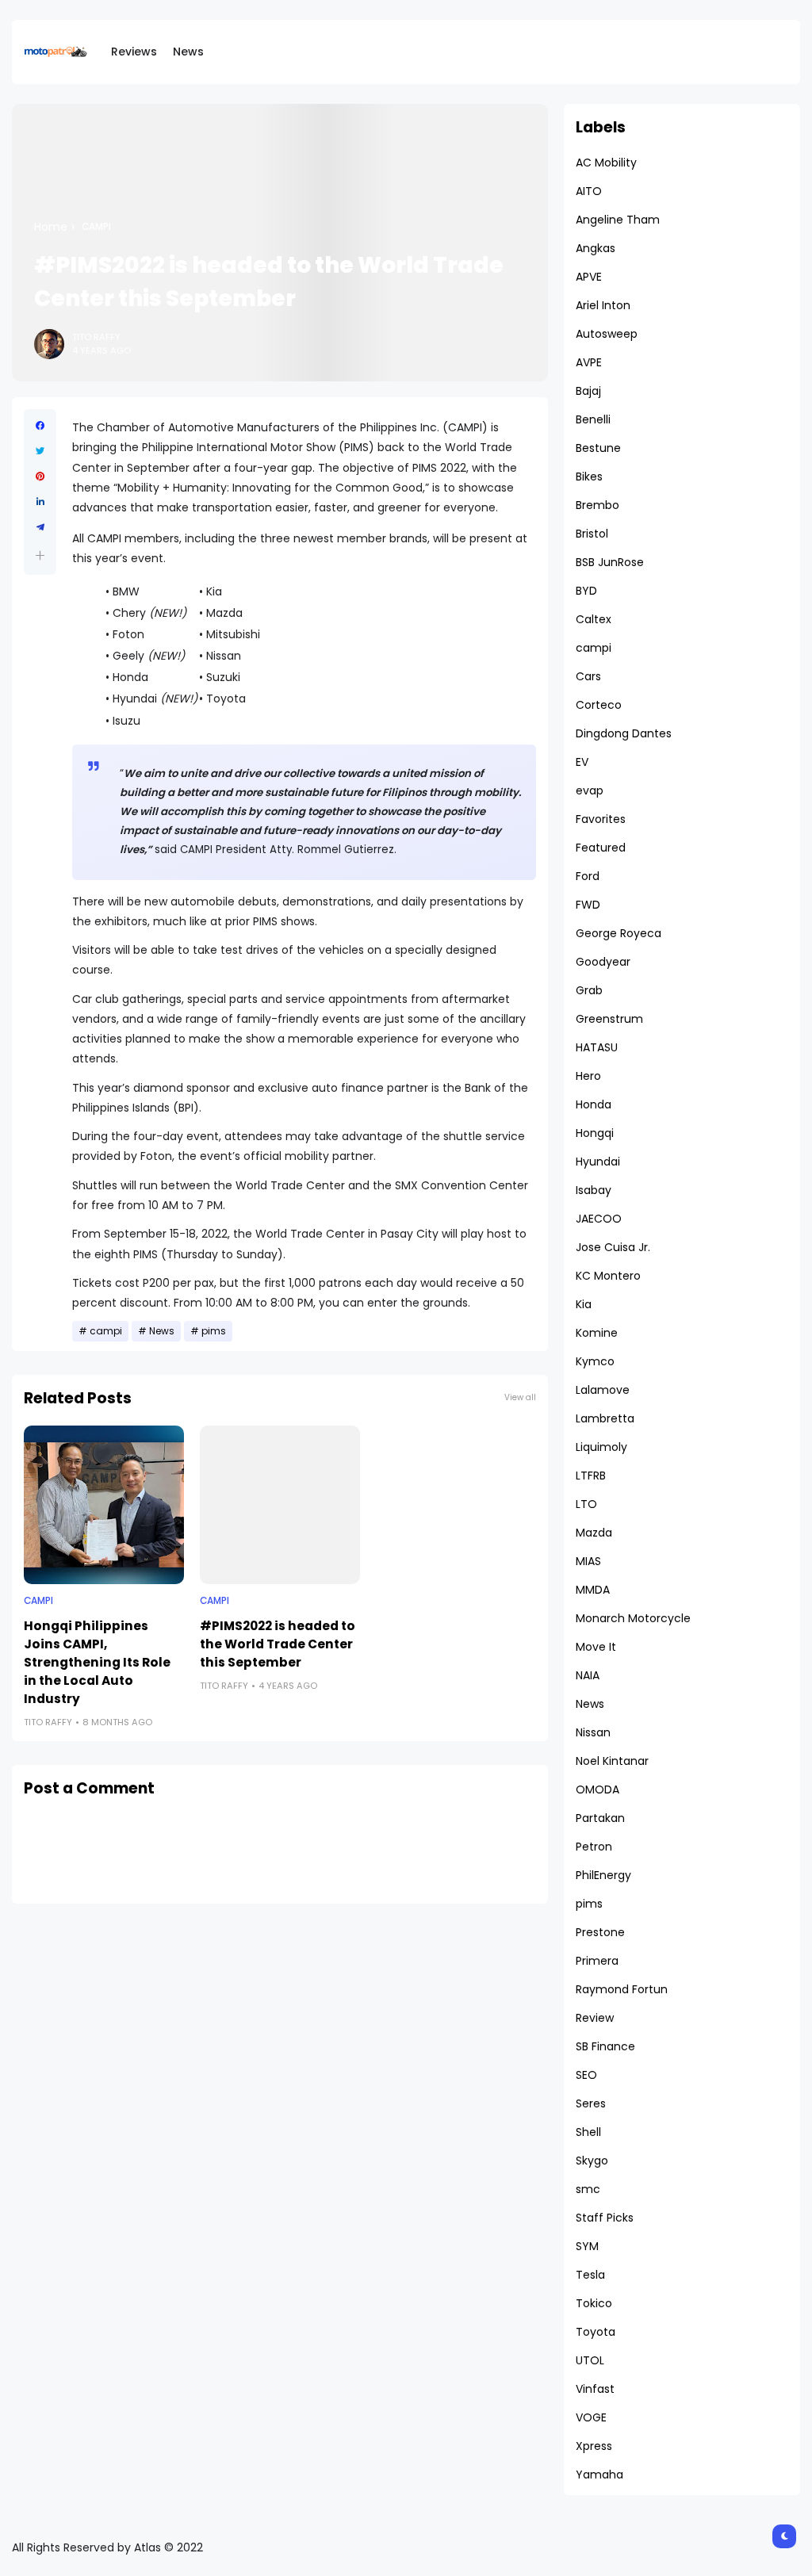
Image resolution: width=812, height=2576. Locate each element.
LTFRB (591, 1476)
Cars (588, 676)
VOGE (591, 2417)
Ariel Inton (603, 305)
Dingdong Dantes (624, 733)
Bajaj (588, 391)
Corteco (599, 705)
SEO (586, 2075)
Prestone (600, 1932)
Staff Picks (605, 2218)
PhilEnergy (603, 1875)
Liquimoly (601, 1447)
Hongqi (595, 1133)
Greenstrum (609, 1019)
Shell (588, 2132)
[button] (40, 555)
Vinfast (595, 2389)
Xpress (594, 2446)
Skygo (592, 2161)
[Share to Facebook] (40, 426)
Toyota (596, 2332)
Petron (594, 1847)
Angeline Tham (618, 220)
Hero (588, 1076)
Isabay (594, 1190)
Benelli (593, 419)
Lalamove (603, 1390)
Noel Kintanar (612, 1761)
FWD (588, 905)
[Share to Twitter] (40, 451)
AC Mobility (606, 163)
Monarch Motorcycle (633, 1618)
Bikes (589, 477)
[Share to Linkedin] (40, 502)
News (188, 52)
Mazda (594, 1533)
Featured (601, 848)
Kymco (595, 1361)
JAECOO (599, 1219)
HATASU (597, 1047)
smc (588, 2189)
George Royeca (619, 933)
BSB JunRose (610, 562)
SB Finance (605, 2046)
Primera (597, 1961)
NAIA (588, 1675)
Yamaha (599, 2475)
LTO (586, 1504)
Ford (588, 876)
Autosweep (607, 334)
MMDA (593, 1590)
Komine (597, 1333)
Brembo (598, 505)
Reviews (134, 52)
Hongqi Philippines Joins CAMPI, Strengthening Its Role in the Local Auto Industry (97, 1662)
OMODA (598, 1789)
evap (590, 790)
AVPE (589, 362)
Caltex (594, 619)
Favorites (601, 819)
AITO (589, 191)
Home (51, 227)
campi (96, 227)
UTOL (590, 2360)
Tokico (594, 2303)
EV (582, 762)
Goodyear (603, 962)
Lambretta (605, 1418)
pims (214, 1331)
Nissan (593, 1732)
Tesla (590, 2275)
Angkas (596, 248)
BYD (586, 591)
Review (595, 2018)
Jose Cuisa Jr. (613, 1247)
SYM (587, 2246)
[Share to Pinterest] (40, 477)
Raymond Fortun (622, 1989)
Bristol (592, 534)
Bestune (598, 448)
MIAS (588, 1561)
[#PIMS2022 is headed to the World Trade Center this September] (280, 1505)
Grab (589, 990)
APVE (589, 277)
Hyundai (598, 1162)
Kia (584, 1304)
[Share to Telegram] (40, 527)
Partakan (600, 1818)
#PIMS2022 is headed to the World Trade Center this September (278, 1644)
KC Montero (608, 1276)
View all (520, 1397)
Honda (594, 1104)
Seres (591, 2103)
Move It (596, 1647)
